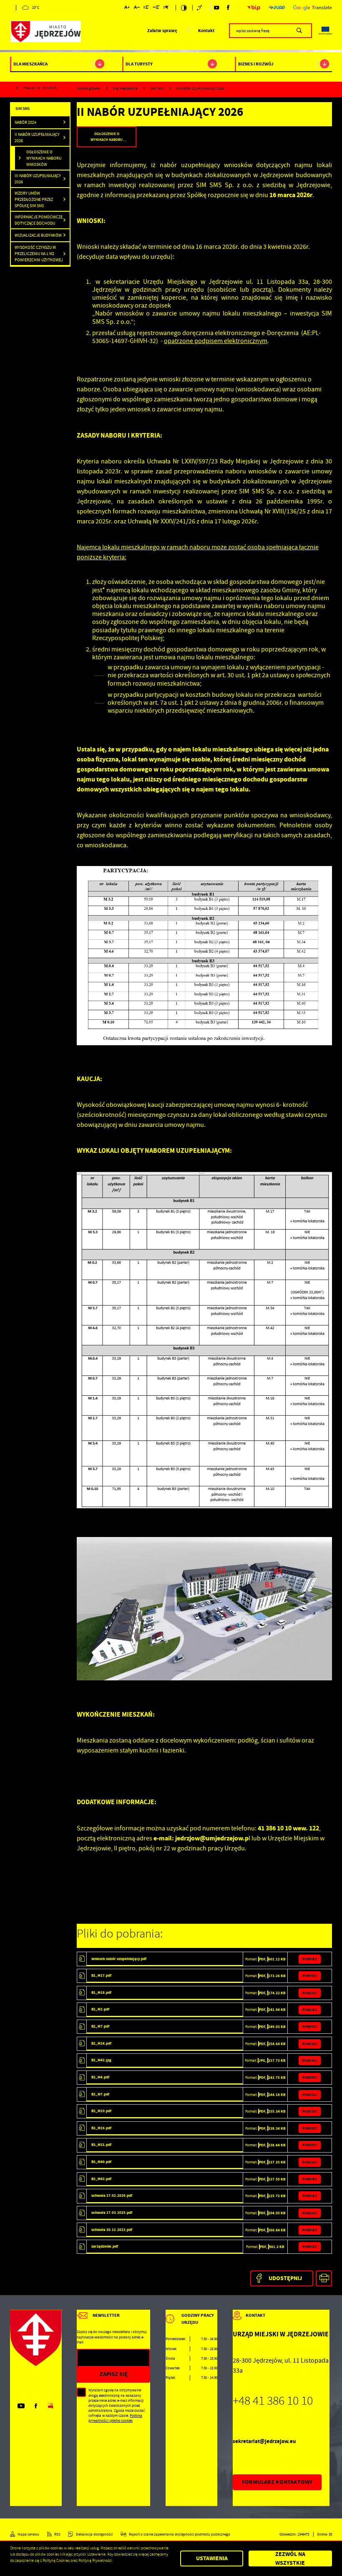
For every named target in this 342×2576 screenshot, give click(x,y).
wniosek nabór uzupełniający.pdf (119, 1959)
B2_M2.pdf (100, 2009)
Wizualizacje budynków (38, 235)
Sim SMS (50, 88)
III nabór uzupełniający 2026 (38, 179)
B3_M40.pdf (101, 2162)
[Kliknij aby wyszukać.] (299, 30)
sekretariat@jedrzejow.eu (264, 2441)
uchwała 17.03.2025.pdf (112, 2213)
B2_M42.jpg (101, 2060)
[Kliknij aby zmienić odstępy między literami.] (137, 8)
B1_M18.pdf (101, 1993)
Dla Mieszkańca (30, 64)
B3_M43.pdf (101, 2179)
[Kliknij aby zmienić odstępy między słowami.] (156, 8)
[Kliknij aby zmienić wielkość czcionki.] (127, 8)
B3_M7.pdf (100, 2094)
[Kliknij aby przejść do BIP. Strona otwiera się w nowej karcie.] (254, 8)
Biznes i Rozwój (256, 64)
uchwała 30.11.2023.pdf (112, 2230)
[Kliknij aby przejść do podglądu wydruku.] (324, 2279)
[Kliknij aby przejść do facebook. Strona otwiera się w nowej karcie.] (228, 8)
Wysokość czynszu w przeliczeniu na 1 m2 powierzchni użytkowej (39, 254)
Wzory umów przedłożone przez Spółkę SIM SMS (34, 199)
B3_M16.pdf (101, 2128)
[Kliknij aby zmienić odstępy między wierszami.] (146, 8)
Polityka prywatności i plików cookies (115, 2418)
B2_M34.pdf (101, 2043)
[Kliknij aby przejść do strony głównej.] (45, 32)
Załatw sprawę (162, 31)
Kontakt (206, 31)
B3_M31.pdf (101, 2145)
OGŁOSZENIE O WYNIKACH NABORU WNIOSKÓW (44, 158)
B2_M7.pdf (100, 2026)
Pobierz (310, 1959)
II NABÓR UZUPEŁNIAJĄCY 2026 (37, 138)
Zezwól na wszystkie (290, 2559)
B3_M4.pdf (100, 2077)
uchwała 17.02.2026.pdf (112, 2195)
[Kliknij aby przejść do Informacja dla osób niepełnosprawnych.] (200, 8)
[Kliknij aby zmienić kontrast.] (184, 8)
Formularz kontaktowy (277, 2482)
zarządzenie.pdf (105, 2246)
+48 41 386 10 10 (273, 2401)
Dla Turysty (139, 64)
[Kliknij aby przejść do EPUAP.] (277, 8)
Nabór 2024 (25, 122)
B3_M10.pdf (101, 2111)
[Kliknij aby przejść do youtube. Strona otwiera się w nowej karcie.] (216, 8)
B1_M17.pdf (101, 1975)
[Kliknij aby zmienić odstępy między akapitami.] (166, 8)
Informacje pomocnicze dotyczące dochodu (39, 220)
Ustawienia (212, 2558)
